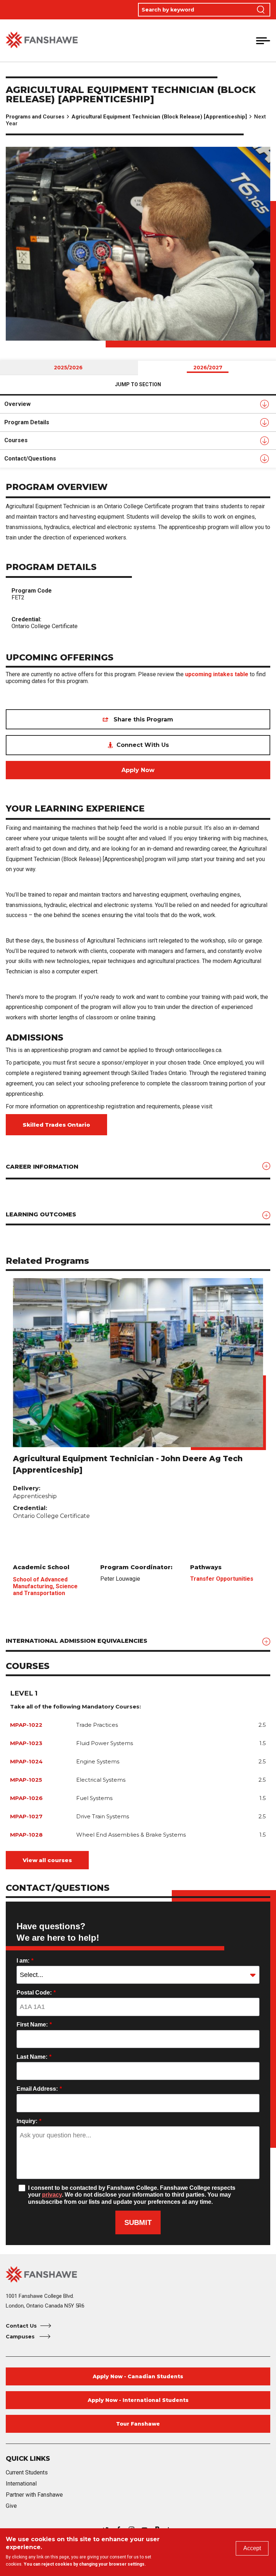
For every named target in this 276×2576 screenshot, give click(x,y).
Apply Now (138, 770)
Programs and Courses (35, 117)
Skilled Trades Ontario (56, 1125)
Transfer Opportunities (222, 1579)
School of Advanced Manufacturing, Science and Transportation (45, 1586)
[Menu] (263, 41)
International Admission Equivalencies (77, 1641)
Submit (138, 2222)
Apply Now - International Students (138, 2400)
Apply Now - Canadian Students (138, 2376)
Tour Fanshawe (138, 2424)
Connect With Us (143, 745)
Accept (252, 2548)
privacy (52, 2195)
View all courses (47, 1860)
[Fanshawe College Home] (42, 40)
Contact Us (21, 2326)
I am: (25, 1961)
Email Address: (39, 2089)
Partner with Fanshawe (34, 2495)
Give (11, 2506)
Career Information (42, 1167)
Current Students (27, 2472)
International (21, 2484)
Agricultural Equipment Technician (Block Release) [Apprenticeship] (159, 117)
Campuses (21, 2337)
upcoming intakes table (217, 674)
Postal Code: (36, 1993)
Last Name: (34, 2057)
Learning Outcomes (41, 1214)
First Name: (34, 2025)
